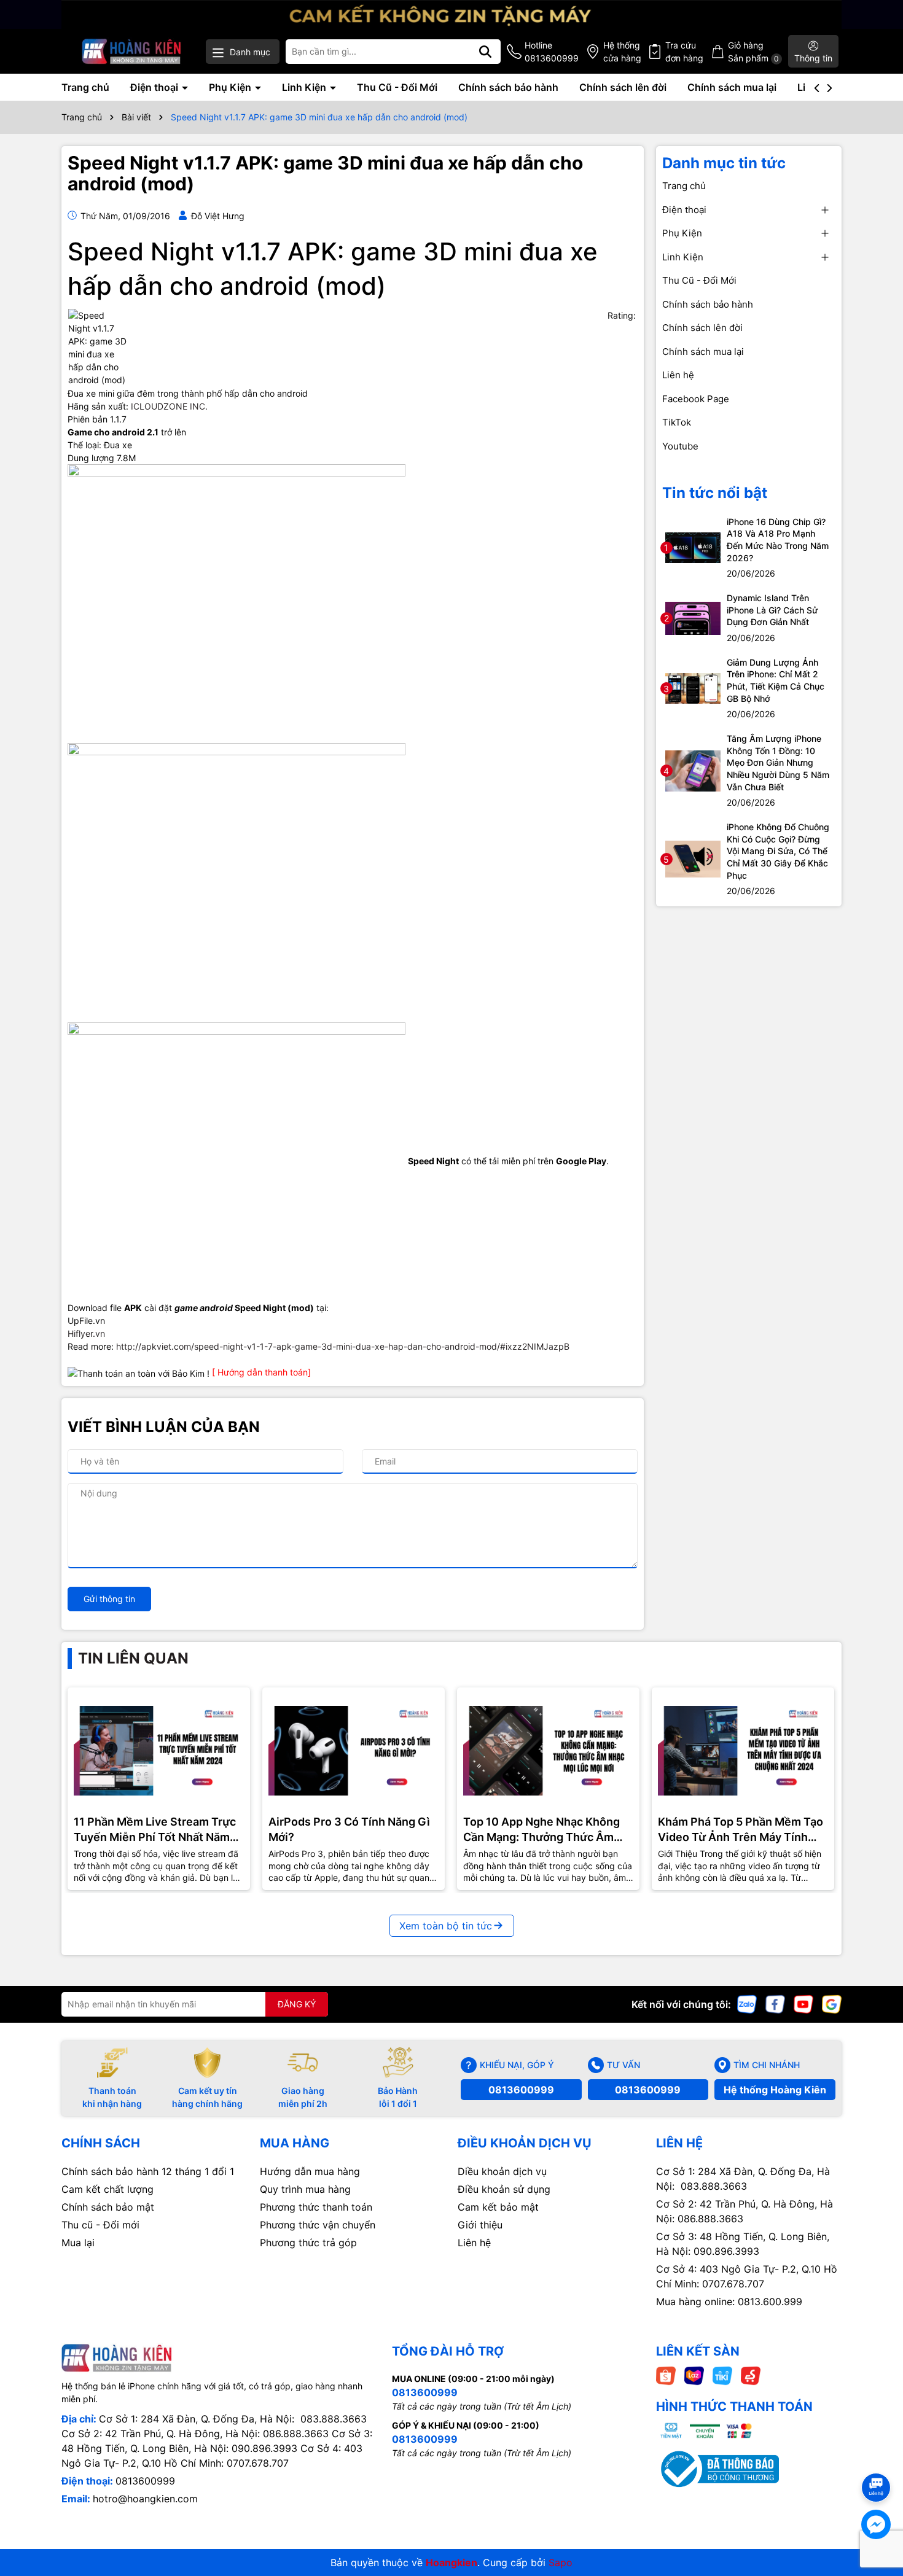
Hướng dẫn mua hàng (310, 2171)
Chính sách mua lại (732, 87)
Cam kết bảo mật (498, 2207)
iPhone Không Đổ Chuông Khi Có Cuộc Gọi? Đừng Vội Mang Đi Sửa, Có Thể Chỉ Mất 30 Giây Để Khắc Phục (778, 851)
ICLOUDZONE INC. (169, 406)
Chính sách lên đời (623, 87)
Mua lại (78, 2243)
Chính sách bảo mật (108, 2207)
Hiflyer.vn (86, 1333)
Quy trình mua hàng (305, 2189)
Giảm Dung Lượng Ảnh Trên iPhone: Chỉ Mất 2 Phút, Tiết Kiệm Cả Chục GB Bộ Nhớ (776, 680)
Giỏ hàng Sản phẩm (753, 52)
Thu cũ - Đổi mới (100, 2225)
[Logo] (132, 51)
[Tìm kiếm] (485, 52)
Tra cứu (684, 52)
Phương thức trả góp (308, 2243)
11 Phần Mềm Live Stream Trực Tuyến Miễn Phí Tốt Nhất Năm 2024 (155, 1830)
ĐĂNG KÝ (297, 2004)
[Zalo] (747, 2003)
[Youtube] (803, 2003)
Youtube (680, 446)
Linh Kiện (305, 87)
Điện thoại (155, 87)
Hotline (552, 52)
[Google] (832, 2003)
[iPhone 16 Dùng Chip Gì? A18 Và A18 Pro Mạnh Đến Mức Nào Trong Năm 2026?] (693, 547)
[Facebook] (775, 2003)
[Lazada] (694, 2375)
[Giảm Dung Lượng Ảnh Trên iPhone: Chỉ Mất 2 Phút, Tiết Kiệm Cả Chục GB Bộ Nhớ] (693, 687)
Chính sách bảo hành (508, 87)
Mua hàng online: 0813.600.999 (729, 2302)
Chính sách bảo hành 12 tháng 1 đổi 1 (148, 2171)
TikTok (677, 422)
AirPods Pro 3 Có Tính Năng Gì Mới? (349, 1829)
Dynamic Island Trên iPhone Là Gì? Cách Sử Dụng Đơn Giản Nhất (772, 610)
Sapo (561, 2562)
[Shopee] (666, 2375)
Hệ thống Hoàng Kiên (775, 2090)
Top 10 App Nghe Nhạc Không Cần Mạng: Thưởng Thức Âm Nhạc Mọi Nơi (541, 1830)
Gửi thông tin (109, 1599)
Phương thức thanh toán (316, 2207)
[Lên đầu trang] (877, 2465)
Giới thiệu (480, 2225)
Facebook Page (696, 399)
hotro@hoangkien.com (145, 2499)
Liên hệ (678, 375)
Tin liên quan (133, 1658)
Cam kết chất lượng (107, 2189)
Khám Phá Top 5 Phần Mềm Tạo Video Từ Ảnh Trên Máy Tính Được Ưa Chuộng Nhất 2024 (741, 1830)
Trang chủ (85, 87)
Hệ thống (622, 52)
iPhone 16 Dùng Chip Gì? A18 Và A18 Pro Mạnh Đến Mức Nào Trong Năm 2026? (778, 540)
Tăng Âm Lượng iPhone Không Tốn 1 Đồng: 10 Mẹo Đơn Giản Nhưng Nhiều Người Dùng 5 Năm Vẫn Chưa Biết (778, 762)
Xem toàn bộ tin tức (446, 1926)
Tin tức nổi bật (715, 493)
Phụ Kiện (231, 87)
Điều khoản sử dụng (504, 2189)
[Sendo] (751, 2375)
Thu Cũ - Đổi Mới (397, 87)
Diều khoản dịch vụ (502, 2171)
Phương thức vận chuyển (318, 2225)
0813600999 (521, 2090)
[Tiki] (722, 2375)
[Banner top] (451, 13)
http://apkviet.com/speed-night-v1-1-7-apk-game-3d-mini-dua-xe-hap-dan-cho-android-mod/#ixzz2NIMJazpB (343, 1346)
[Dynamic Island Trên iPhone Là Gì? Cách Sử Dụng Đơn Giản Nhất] (693, 617)
